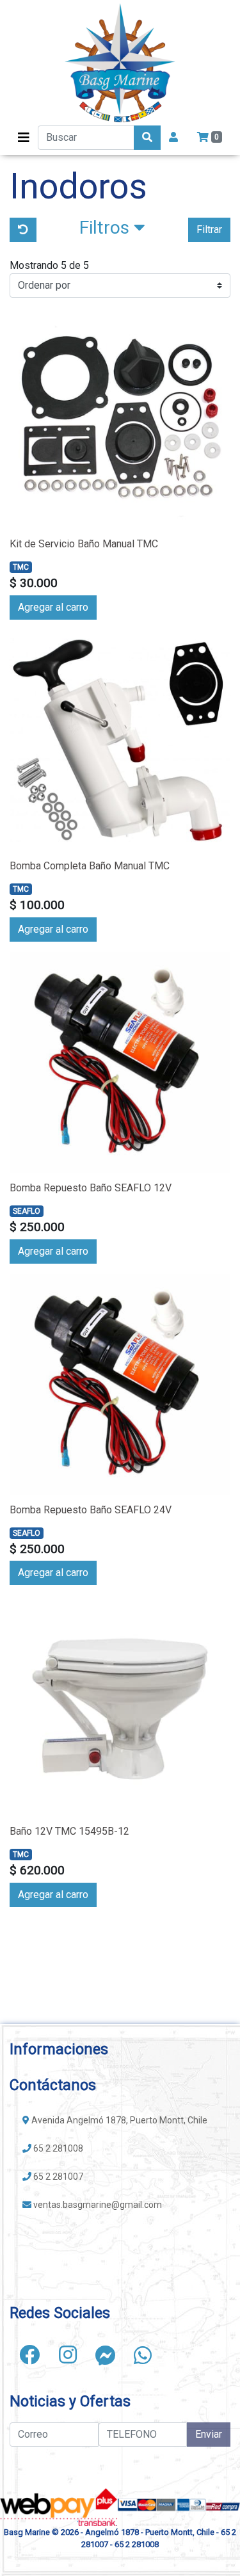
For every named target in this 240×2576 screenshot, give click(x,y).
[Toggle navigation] (24, 138)
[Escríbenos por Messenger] (106, 2355)
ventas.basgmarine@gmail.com (97, 2205)
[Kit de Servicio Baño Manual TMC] (120, 418)
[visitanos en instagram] (68, 2355)
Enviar (209, 2434)
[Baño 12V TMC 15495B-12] (120, 1706)
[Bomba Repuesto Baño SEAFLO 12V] (120, 1062)
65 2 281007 (57, 2177)
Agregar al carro (53, 607)
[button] (112, 230)
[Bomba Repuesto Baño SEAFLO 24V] (120, 1384)
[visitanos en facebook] (29, 2355)
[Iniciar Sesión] (173, 138)
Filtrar (209, 229)
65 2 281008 (57, 2148)
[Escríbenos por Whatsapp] (143, 2355)
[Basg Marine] (120, 63)
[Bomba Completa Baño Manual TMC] (120, 740)
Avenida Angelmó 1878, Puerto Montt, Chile (118, 2120)
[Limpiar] (23, 230)
